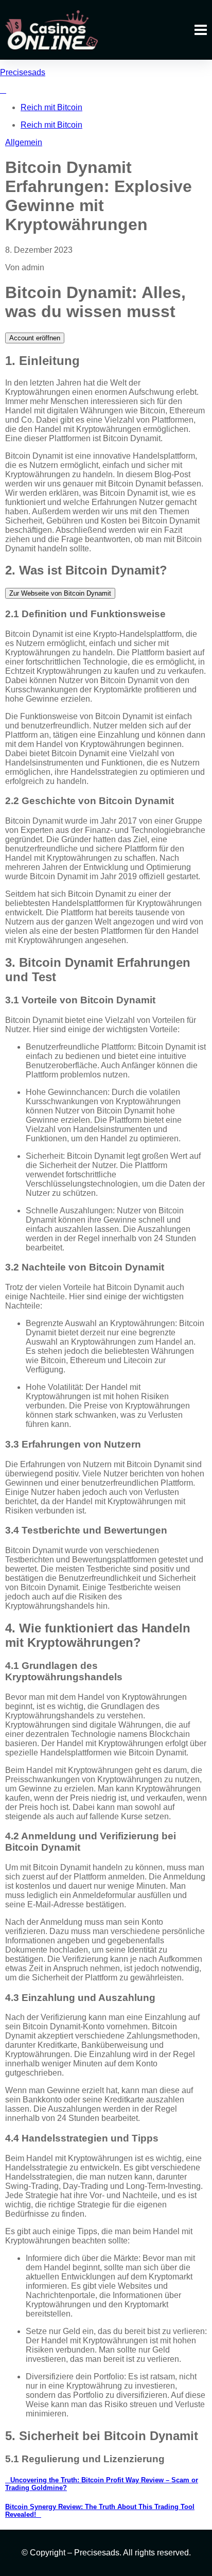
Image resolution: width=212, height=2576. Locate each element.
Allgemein (24, 142)
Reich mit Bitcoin (51, 107)
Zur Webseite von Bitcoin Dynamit (60, 593)
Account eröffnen (35, 338)
